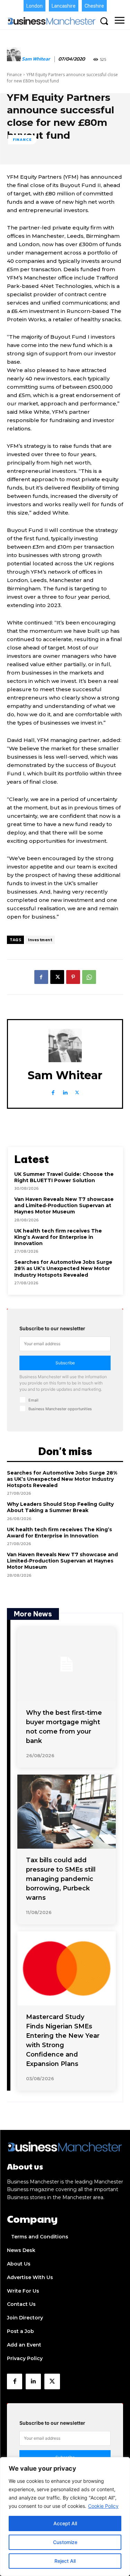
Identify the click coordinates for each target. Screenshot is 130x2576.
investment (40, 940)
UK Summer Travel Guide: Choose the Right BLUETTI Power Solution (64, 1177)
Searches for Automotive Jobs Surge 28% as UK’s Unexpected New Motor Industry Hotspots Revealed (63, 1268)
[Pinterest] (73, 977)
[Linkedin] (65, 1091)
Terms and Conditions (40, 2237)
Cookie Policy (103, 2506)
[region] (65, 2517)
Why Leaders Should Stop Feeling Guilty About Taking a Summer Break (60, 1507)
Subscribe (65, 1363)
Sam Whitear (36, 59)
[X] (57, 977)
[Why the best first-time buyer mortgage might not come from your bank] (67, 1664)
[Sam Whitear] (14, 59)
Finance (14, 75)
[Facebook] (41, 977)
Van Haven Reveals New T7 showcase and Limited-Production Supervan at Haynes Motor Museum (64, 1205)
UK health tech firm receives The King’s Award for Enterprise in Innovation (58, 1237)
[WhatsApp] (89, 977)
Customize (65, 2542)
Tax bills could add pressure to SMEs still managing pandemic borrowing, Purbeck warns (61, 1879)
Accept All (65, 2523)
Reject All (65, 2561)
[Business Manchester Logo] (52, 21)
